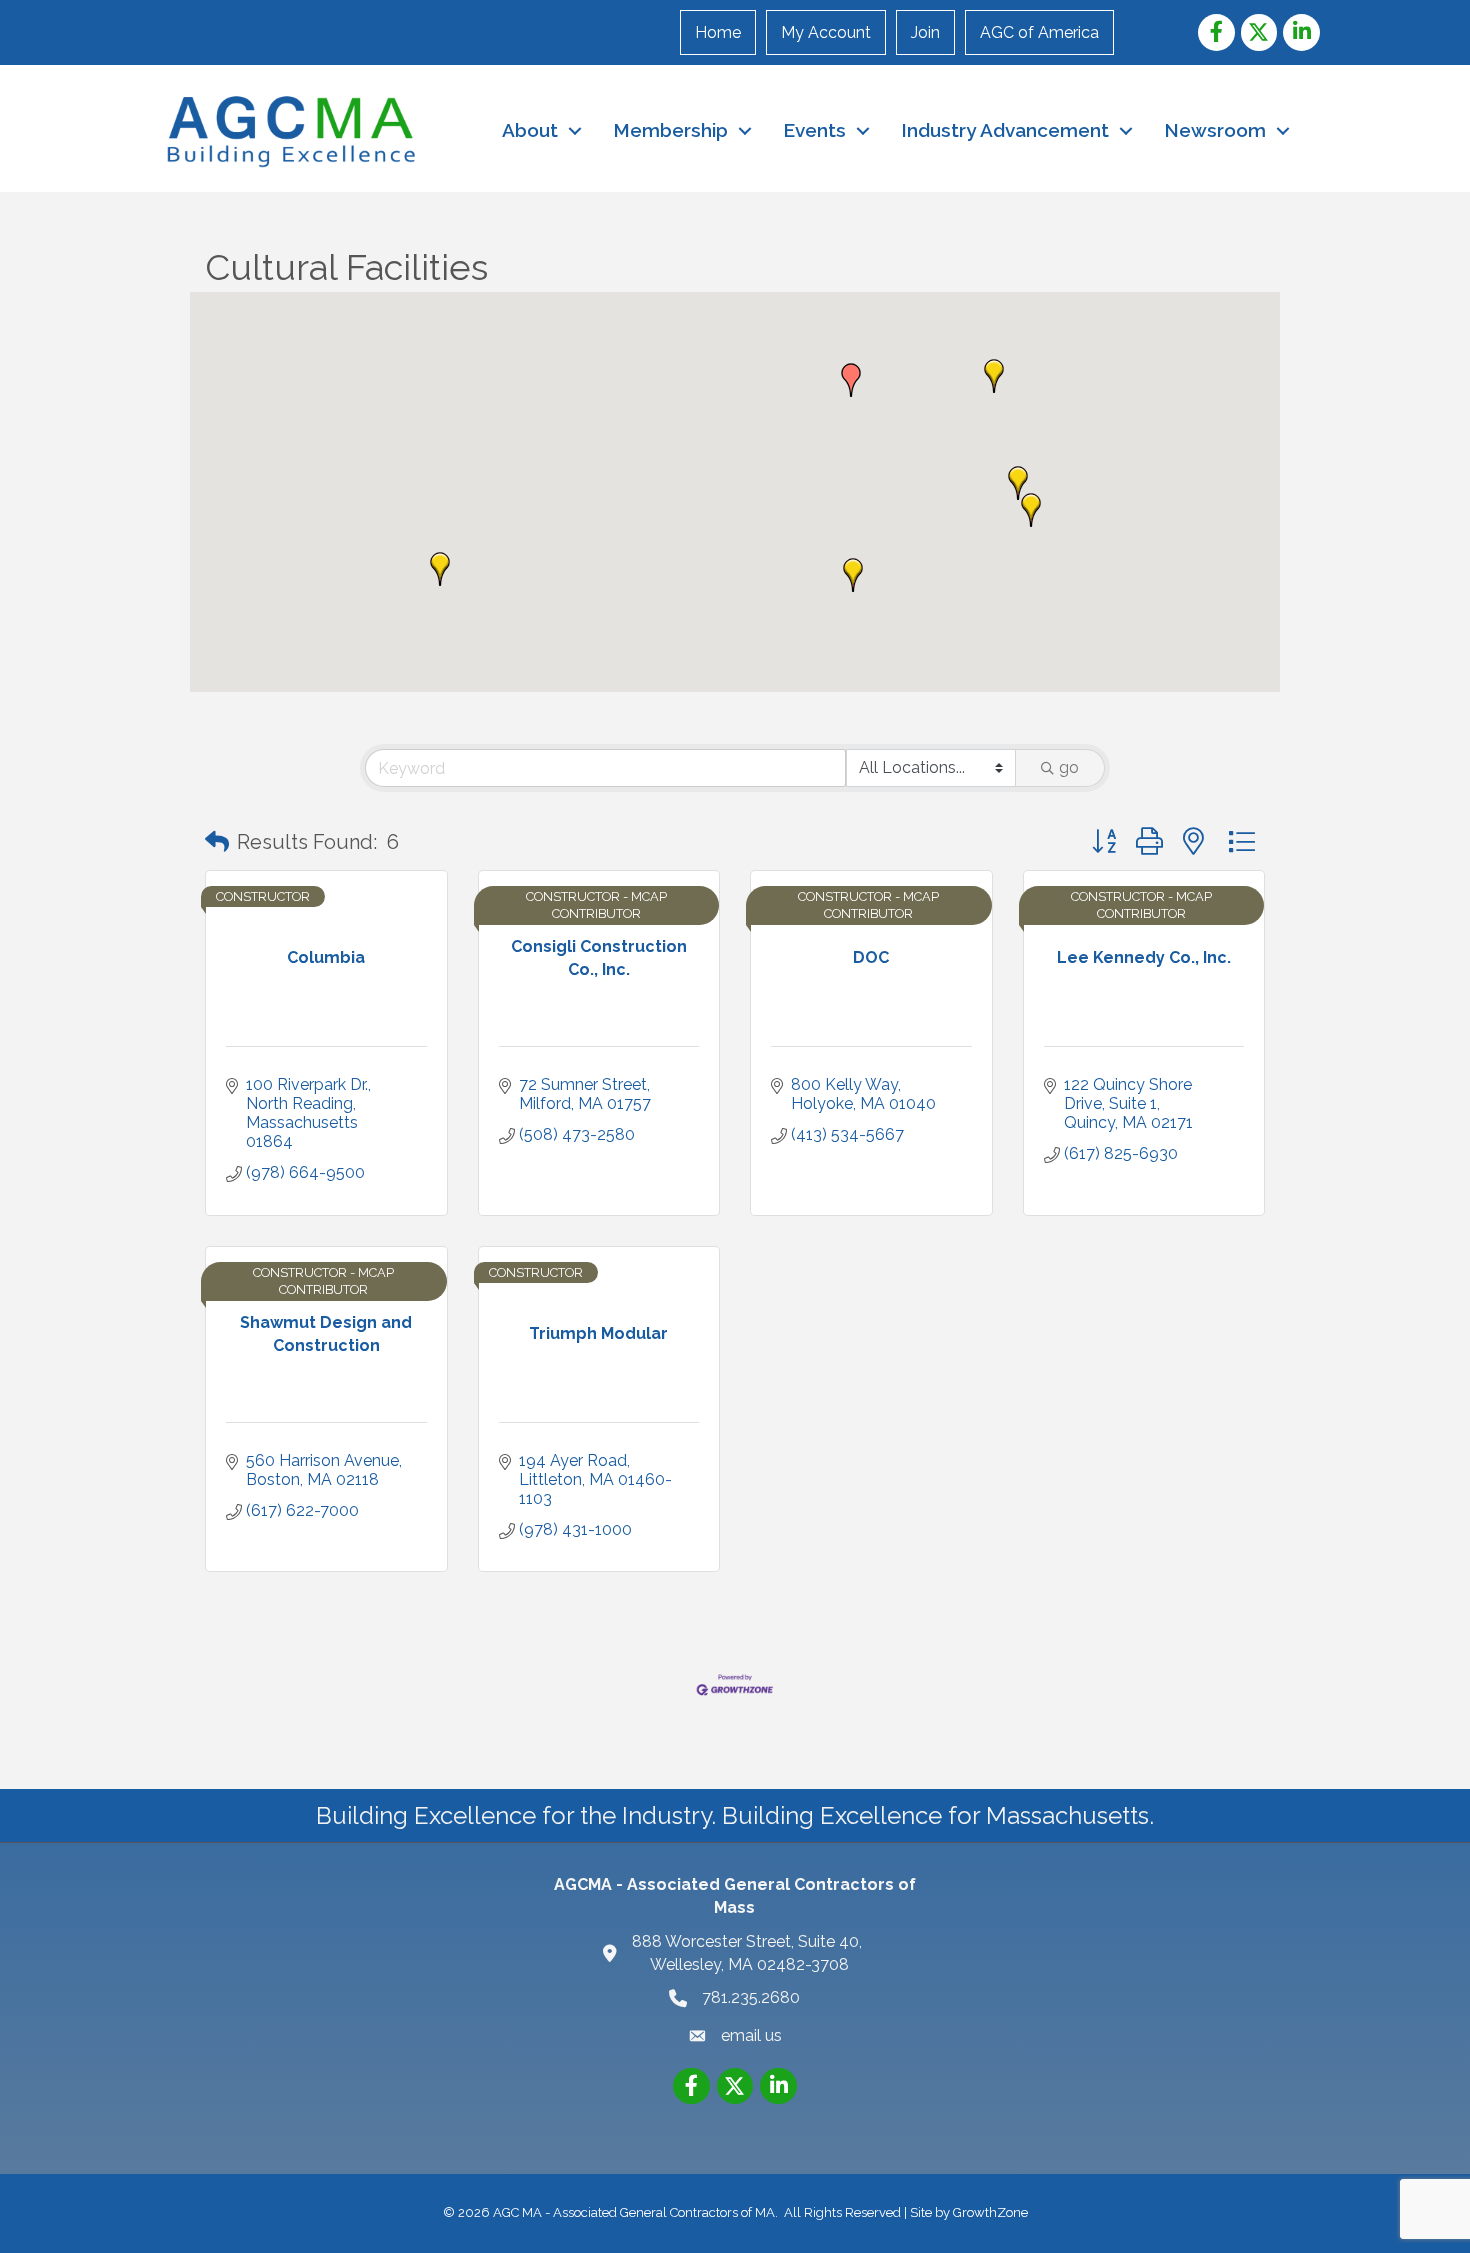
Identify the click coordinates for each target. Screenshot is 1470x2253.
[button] (853, 575)
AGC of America (1039, 32)
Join (925, 32)
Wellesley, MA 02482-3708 (749, 1953)
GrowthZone (990, 2212)
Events (814, 130)
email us (751, 2035)
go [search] (1069, 767)
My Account (826, 32)
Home (718, 32)
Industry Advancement (1005, 130)
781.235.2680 (751, 1997)
